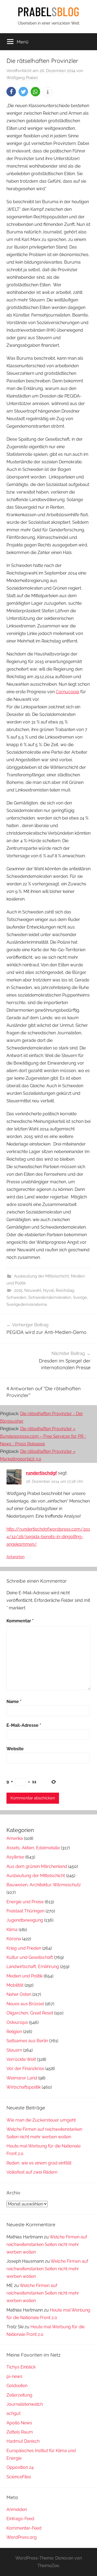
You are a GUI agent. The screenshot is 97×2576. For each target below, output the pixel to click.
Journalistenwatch (25, 2404)
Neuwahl (33, 1290)
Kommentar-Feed (24, 2528)
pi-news (14, 2376)
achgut (13, 2413)
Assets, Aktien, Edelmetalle (33, 1848)
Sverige (80, 1297)
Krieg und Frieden (24, 1948)
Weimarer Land (22, 2078)
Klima (12, 1930)
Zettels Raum (20, 2432)
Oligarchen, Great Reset (30, 2013)
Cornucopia (67, 692)
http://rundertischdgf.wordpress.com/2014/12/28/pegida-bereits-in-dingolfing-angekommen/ (48, 1537)
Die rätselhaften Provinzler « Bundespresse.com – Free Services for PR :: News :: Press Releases (43, 1436)
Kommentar (20, 1621)
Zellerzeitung (19, 2395)
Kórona (14, 1939)
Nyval (48, 1290)
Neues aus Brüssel (25, 2004)
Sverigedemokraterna (27, 1304)
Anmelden (17, 2509)
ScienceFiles (19, 2477)
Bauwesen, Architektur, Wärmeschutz (44, 1885)
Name (14, 1702)
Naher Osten (19, 1994)
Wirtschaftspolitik (24, 2087)
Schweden (16, 1297)
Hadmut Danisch (23, 2441)
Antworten (15, 1557)
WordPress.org (22, 2537)
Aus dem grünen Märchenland (37, 1866)
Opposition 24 (20, 2467)
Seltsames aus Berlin (27, 2041)
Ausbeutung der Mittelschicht (41, 1276)
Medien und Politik (25, 1976)
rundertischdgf (41, 1473)
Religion (14, 2032)
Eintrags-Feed (20, 2519)
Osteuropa (17, 2022)
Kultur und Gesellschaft (30, 1957)
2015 (18, 1290)
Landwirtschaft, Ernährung (33, 1967)
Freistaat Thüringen (25, 1911)
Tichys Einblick (21, 2367)
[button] (11, 92)
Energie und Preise (25, 1902)
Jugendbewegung (25, 1920)
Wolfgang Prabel (22, 78)
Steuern (14, 2050)
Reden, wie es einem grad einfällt (39, 2163)
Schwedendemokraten (50, 1297)
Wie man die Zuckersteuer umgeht (41, 2120)
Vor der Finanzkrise (25, 2069)
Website (15, 1749)
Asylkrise (15, 1857)
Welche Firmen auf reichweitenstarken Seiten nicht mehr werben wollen (47, 2244)
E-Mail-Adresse (24, 1725)
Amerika (15, 1838)
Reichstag (65, 1290)
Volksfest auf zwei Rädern (32, 2172)
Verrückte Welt (21, 2059)
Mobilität (15, 1985)
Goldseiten (17, 2386)
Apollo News (19, 2423)
